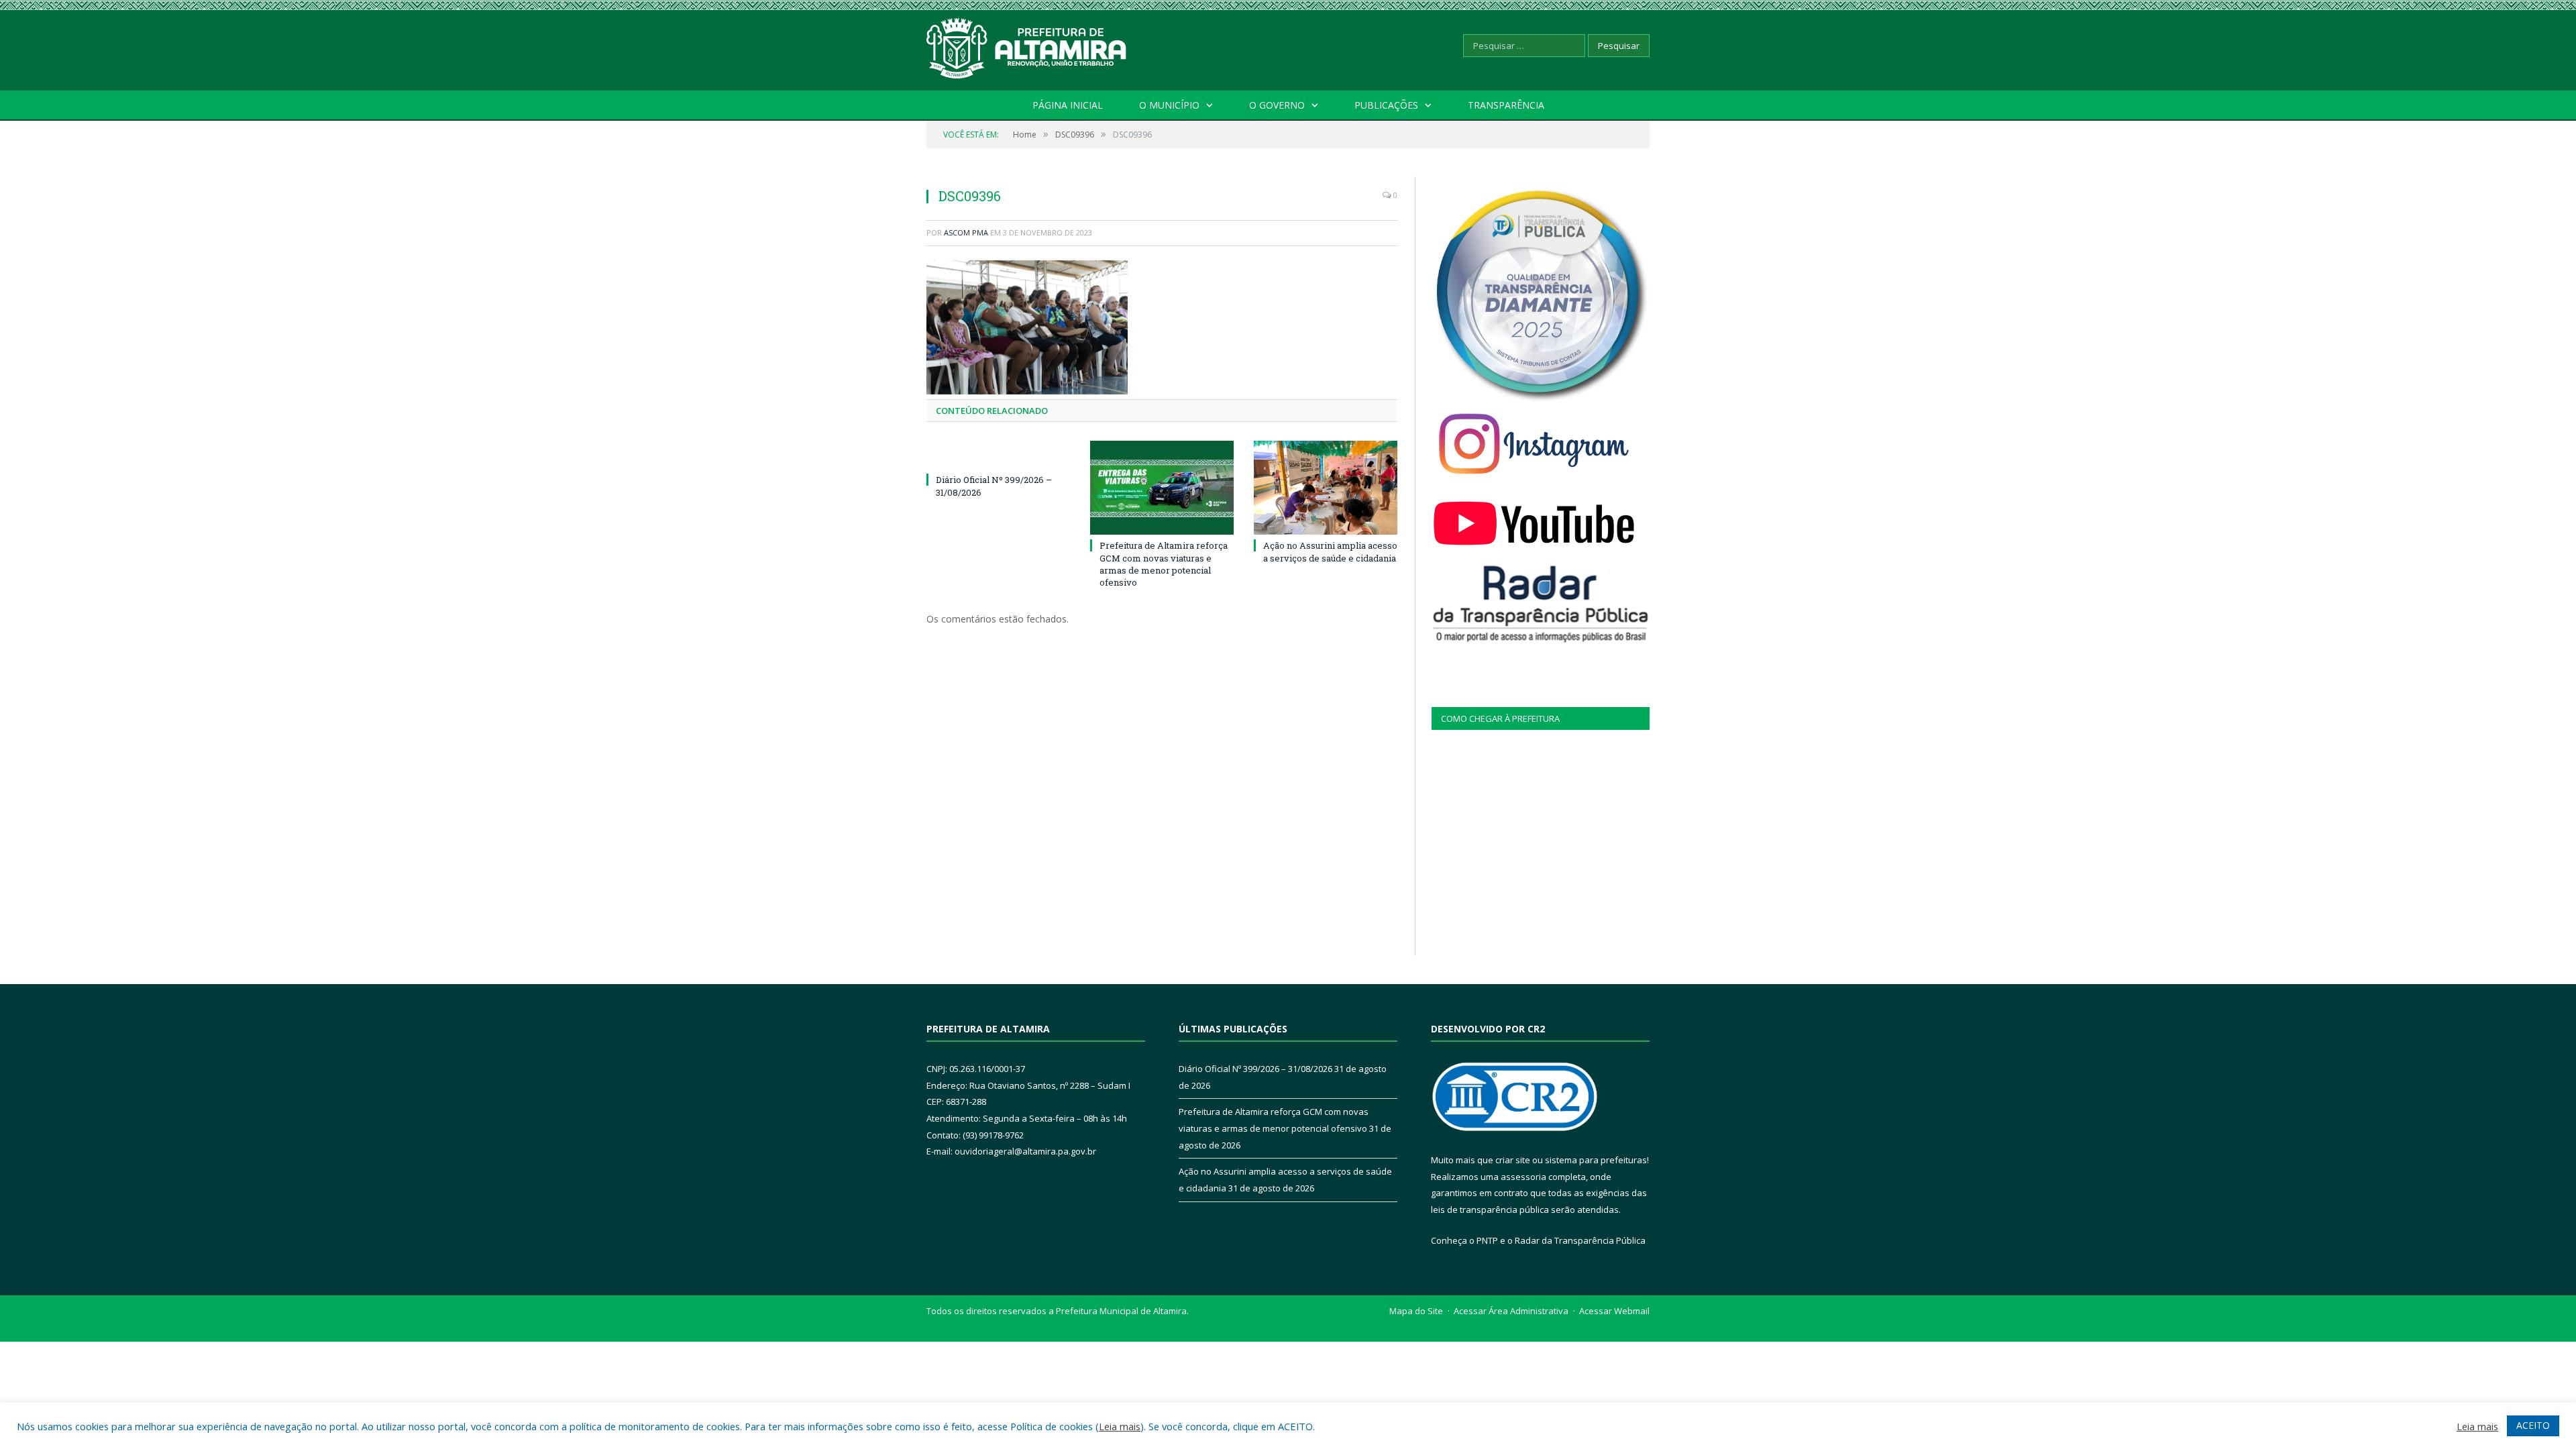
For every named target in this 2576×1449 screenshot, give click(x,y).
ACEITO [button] (2533, 1425)
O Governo (1277, 105)
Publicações (1386, 105)
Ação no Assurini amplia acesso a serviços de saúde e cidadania (1330, 551)
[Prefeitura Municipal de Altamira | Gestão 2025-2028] (1027, 45)
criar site (1513, 1160)
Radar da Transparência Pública (1580, 1240)
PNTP (1487, 1240)
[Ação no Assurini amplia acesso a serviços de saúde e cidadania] (1326, 488)
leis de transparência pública (1490, 1210)
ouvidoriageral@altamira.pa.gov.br (1025, 1151)
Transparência (1506, 105)
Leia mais (1120, 1426)
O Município (1169, 105)
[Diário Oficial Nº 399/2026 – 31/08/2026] (998, 455)
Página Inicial (1068, 105)
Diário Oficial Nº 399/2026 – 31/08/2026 (1255, 1069)
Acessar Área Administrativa (1511, 1311)
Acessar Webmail (1614, 1311)
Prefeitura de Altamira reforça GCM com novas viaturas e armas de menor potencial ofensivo (1164, 564)
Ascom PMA (966, 232)
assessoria (1523, 1177)
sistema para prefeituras (1596, 1160)
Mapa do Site (1416, 1311)
